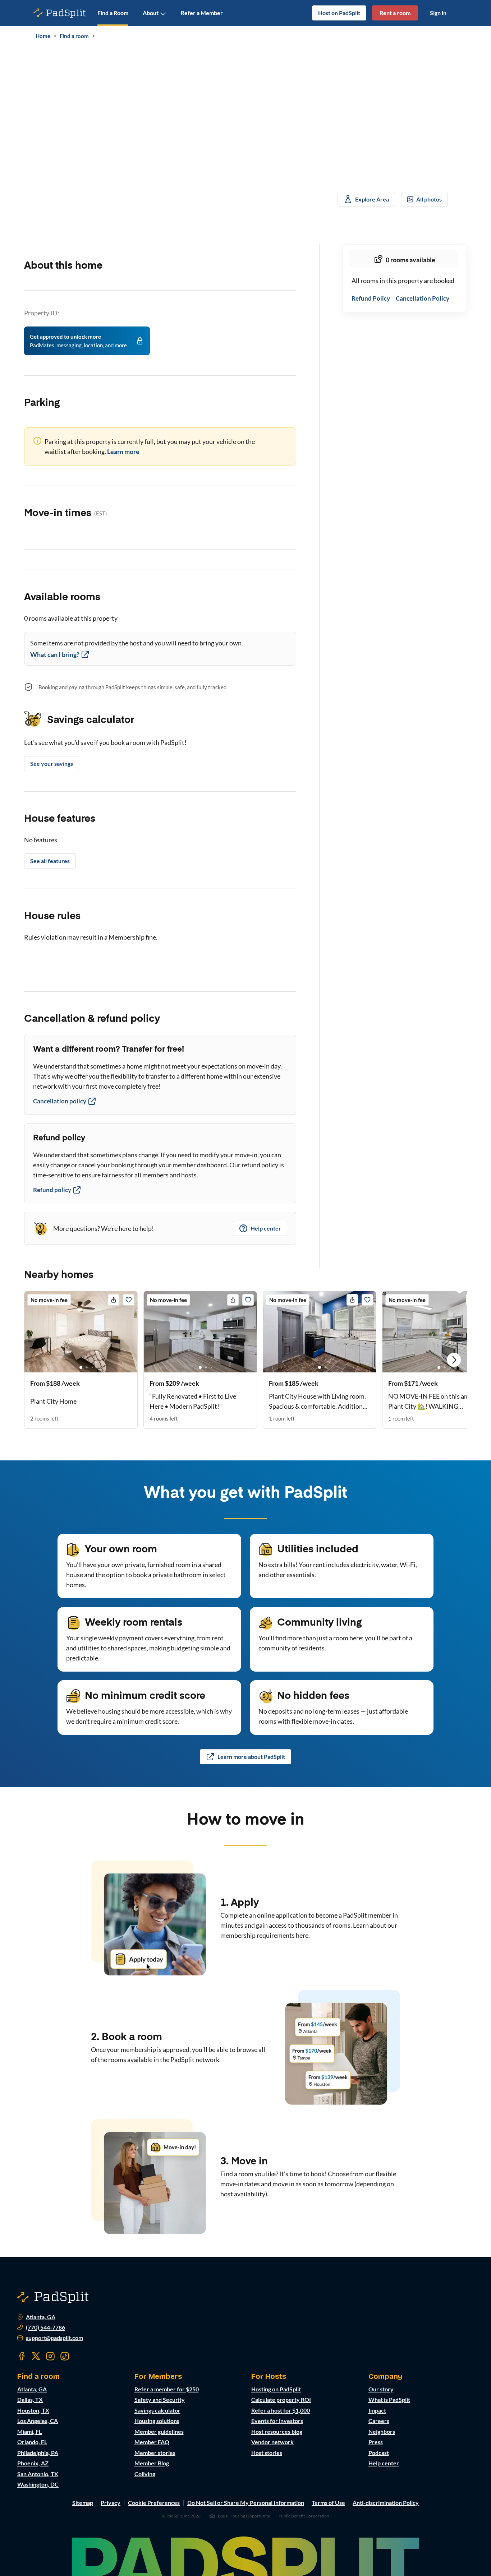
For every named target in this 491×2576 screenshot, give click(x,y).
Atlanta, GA (41, 2317)
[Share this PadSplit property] (114, 1300)
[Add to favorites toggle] (129, 1300)
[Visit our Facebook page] (22, 2356)
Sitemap (83, 2503)
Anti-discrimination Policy (386, 2503)
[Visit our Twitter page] (36, 2356)
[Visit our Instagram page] (50, 2356)
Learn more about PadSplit (251, 1757)
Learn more (123, 451)
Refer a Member (202, 13)
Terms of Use (328, 2503)
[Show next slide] (454, 1360)
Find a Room (113, 13)
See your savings (52, 763)
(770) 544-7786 (45, 2327)
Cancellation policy (60, 1101)
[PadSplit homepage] (60, 13)
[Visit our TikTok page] (65, 2356)
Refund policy (52, 1190)
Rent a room (395, 13)
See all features (50, 861)
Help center (266, 1228)
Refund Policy (371, 299)
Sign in (438, 13)
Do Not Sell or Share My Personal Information (246, 2503)
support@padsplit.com (54, 2338)
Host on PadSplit (339, 13)
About (151, 13)
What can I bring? (55, 654)
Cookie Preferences (154, 2503)
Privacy (111, 2503)
